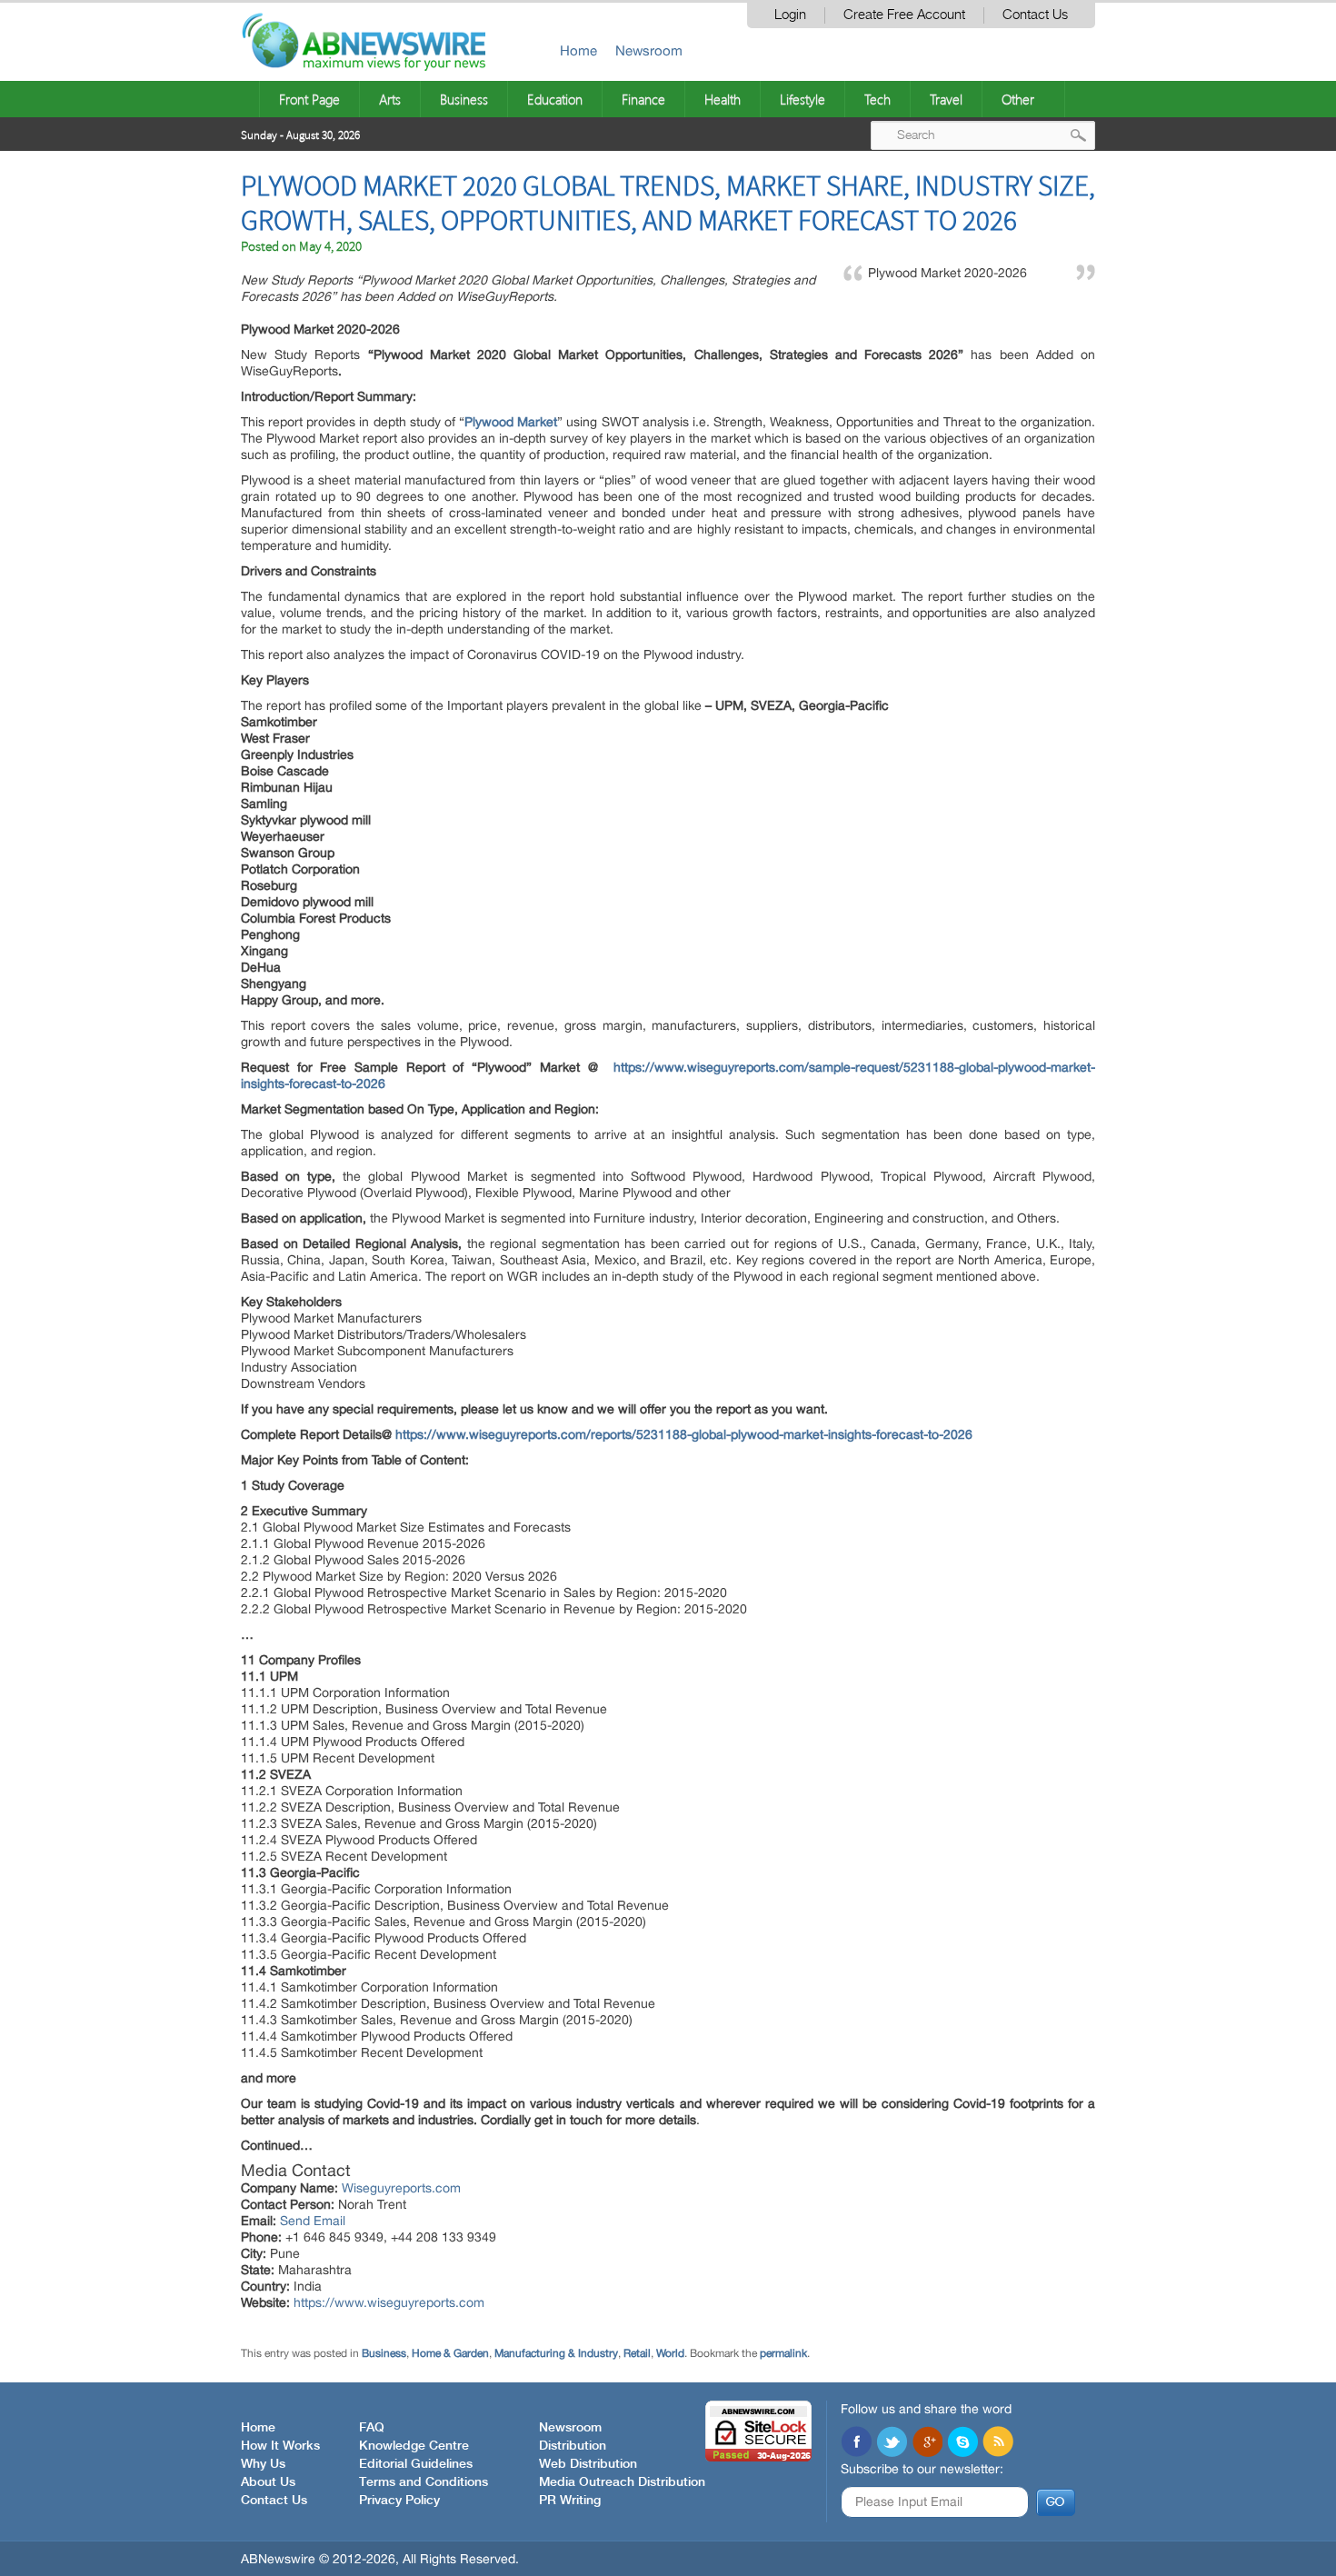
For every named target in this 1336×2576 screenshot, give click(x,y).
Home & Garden (450, 2353)
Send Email (313, 2221)
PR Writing (570, 2501)
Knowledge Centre (414, 2446)
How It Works (280, 2446)
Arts (390, 99)
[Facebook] (856, 2443)
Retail (637, 2353)
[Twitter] (892, 2443)
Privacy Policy (399, 2501)
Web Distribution (588, 2464)
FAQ (372, 2428)
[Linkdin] (927, 2443)
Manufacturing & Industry (556, 2353)
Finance (643, 99)
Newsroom (649, 50)
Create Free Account (904, 15)
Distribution (573, 2446)
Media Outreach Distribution (622, 2482)
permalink (783, 2353)
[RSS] (998, 2443)
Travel (946, 99)
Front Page (309, 99)
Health (723, 99)
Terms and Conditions (424, 2482)
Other (1018, 99)
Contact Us (1035, 15)
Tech (877, 99)
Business (464, 99)
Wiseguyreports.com (401, 2188)
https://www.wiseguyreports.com (389, 2302)
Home (578, 50)
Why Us (263, 2464)
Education (555, 99)
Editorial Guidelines (416, 2464)
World (670, 2353)
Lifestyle (803, 99)
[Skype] (962, 2443)
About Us (268, 2482)
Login (790, 15)
